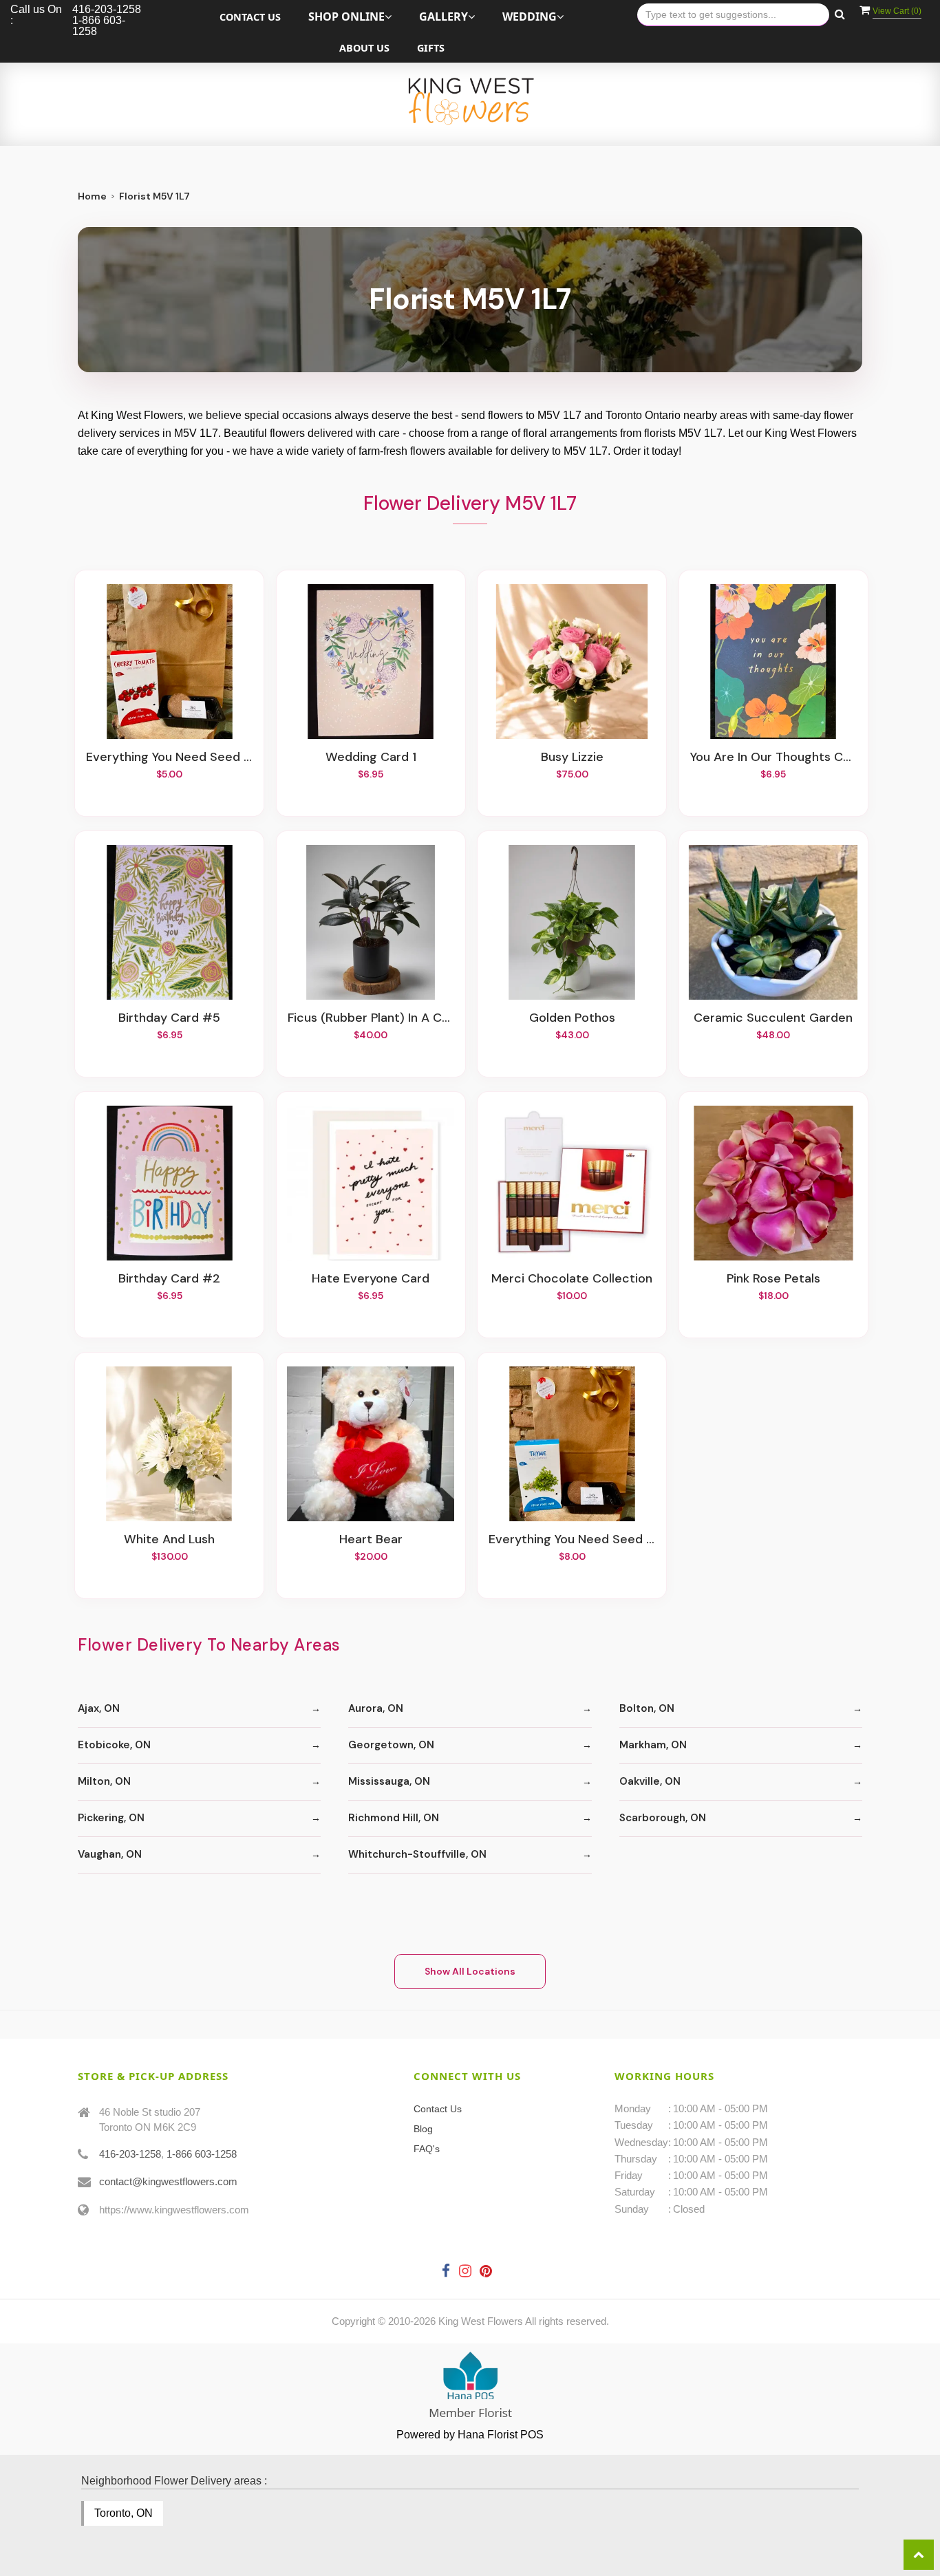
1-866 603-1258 (202, 2154)
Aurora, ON (376, 1708)
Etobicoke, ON (114, 1745)
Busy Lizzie (572, 758)
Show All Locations (470, 1971)
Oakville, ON (650, 1781)
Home (92, 196)
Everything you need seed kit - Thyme (572, 1540)
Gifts (431, 48)
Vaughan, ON (110, 1854)
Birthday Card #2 (169, 1279)
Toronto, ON (124, 2513)
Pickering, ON (111, 1818)
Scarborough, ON (663, 1818)
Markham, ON (653, 1745)
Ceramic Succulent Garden (773, 1018)
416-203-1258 (130, 2154)
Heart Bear (371, 1540)
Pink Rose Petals (773, 1279)
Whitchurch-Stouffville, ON (417, 1854)
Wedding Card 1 (371, 758)
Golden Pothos (572, 1018)
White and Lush (169, 1540)
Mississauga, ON (389, 1781)
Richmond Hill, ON (394, 1818)
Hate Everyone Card (371, 1279)
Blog (423, 2129)
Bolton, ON (647, 1708)
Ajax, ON (99, 1708)
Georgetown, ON (391, 1745)
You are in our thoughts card (773, 758)
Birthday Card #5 (169, 1018)
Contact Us (250, 17)
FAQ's (427, 2149)
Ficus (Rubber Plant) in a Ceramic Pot (371, 1018)
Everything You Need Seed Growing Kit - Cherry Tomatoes (169, 758)
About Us (364, 48)
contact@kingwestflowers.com (168, 2181)
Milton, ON (104, 1781)
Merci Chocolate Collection (572, 1279)
